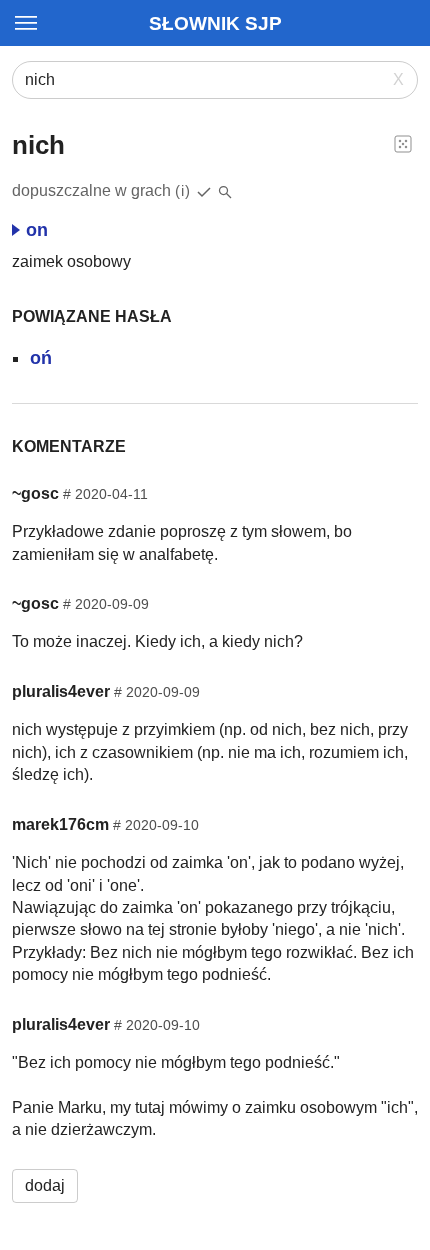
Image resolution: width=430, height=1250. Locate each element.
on (37, 230)
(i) (183, 190)
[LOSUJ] (403, 143)
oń (41, 358)
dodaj (45, 1185)
